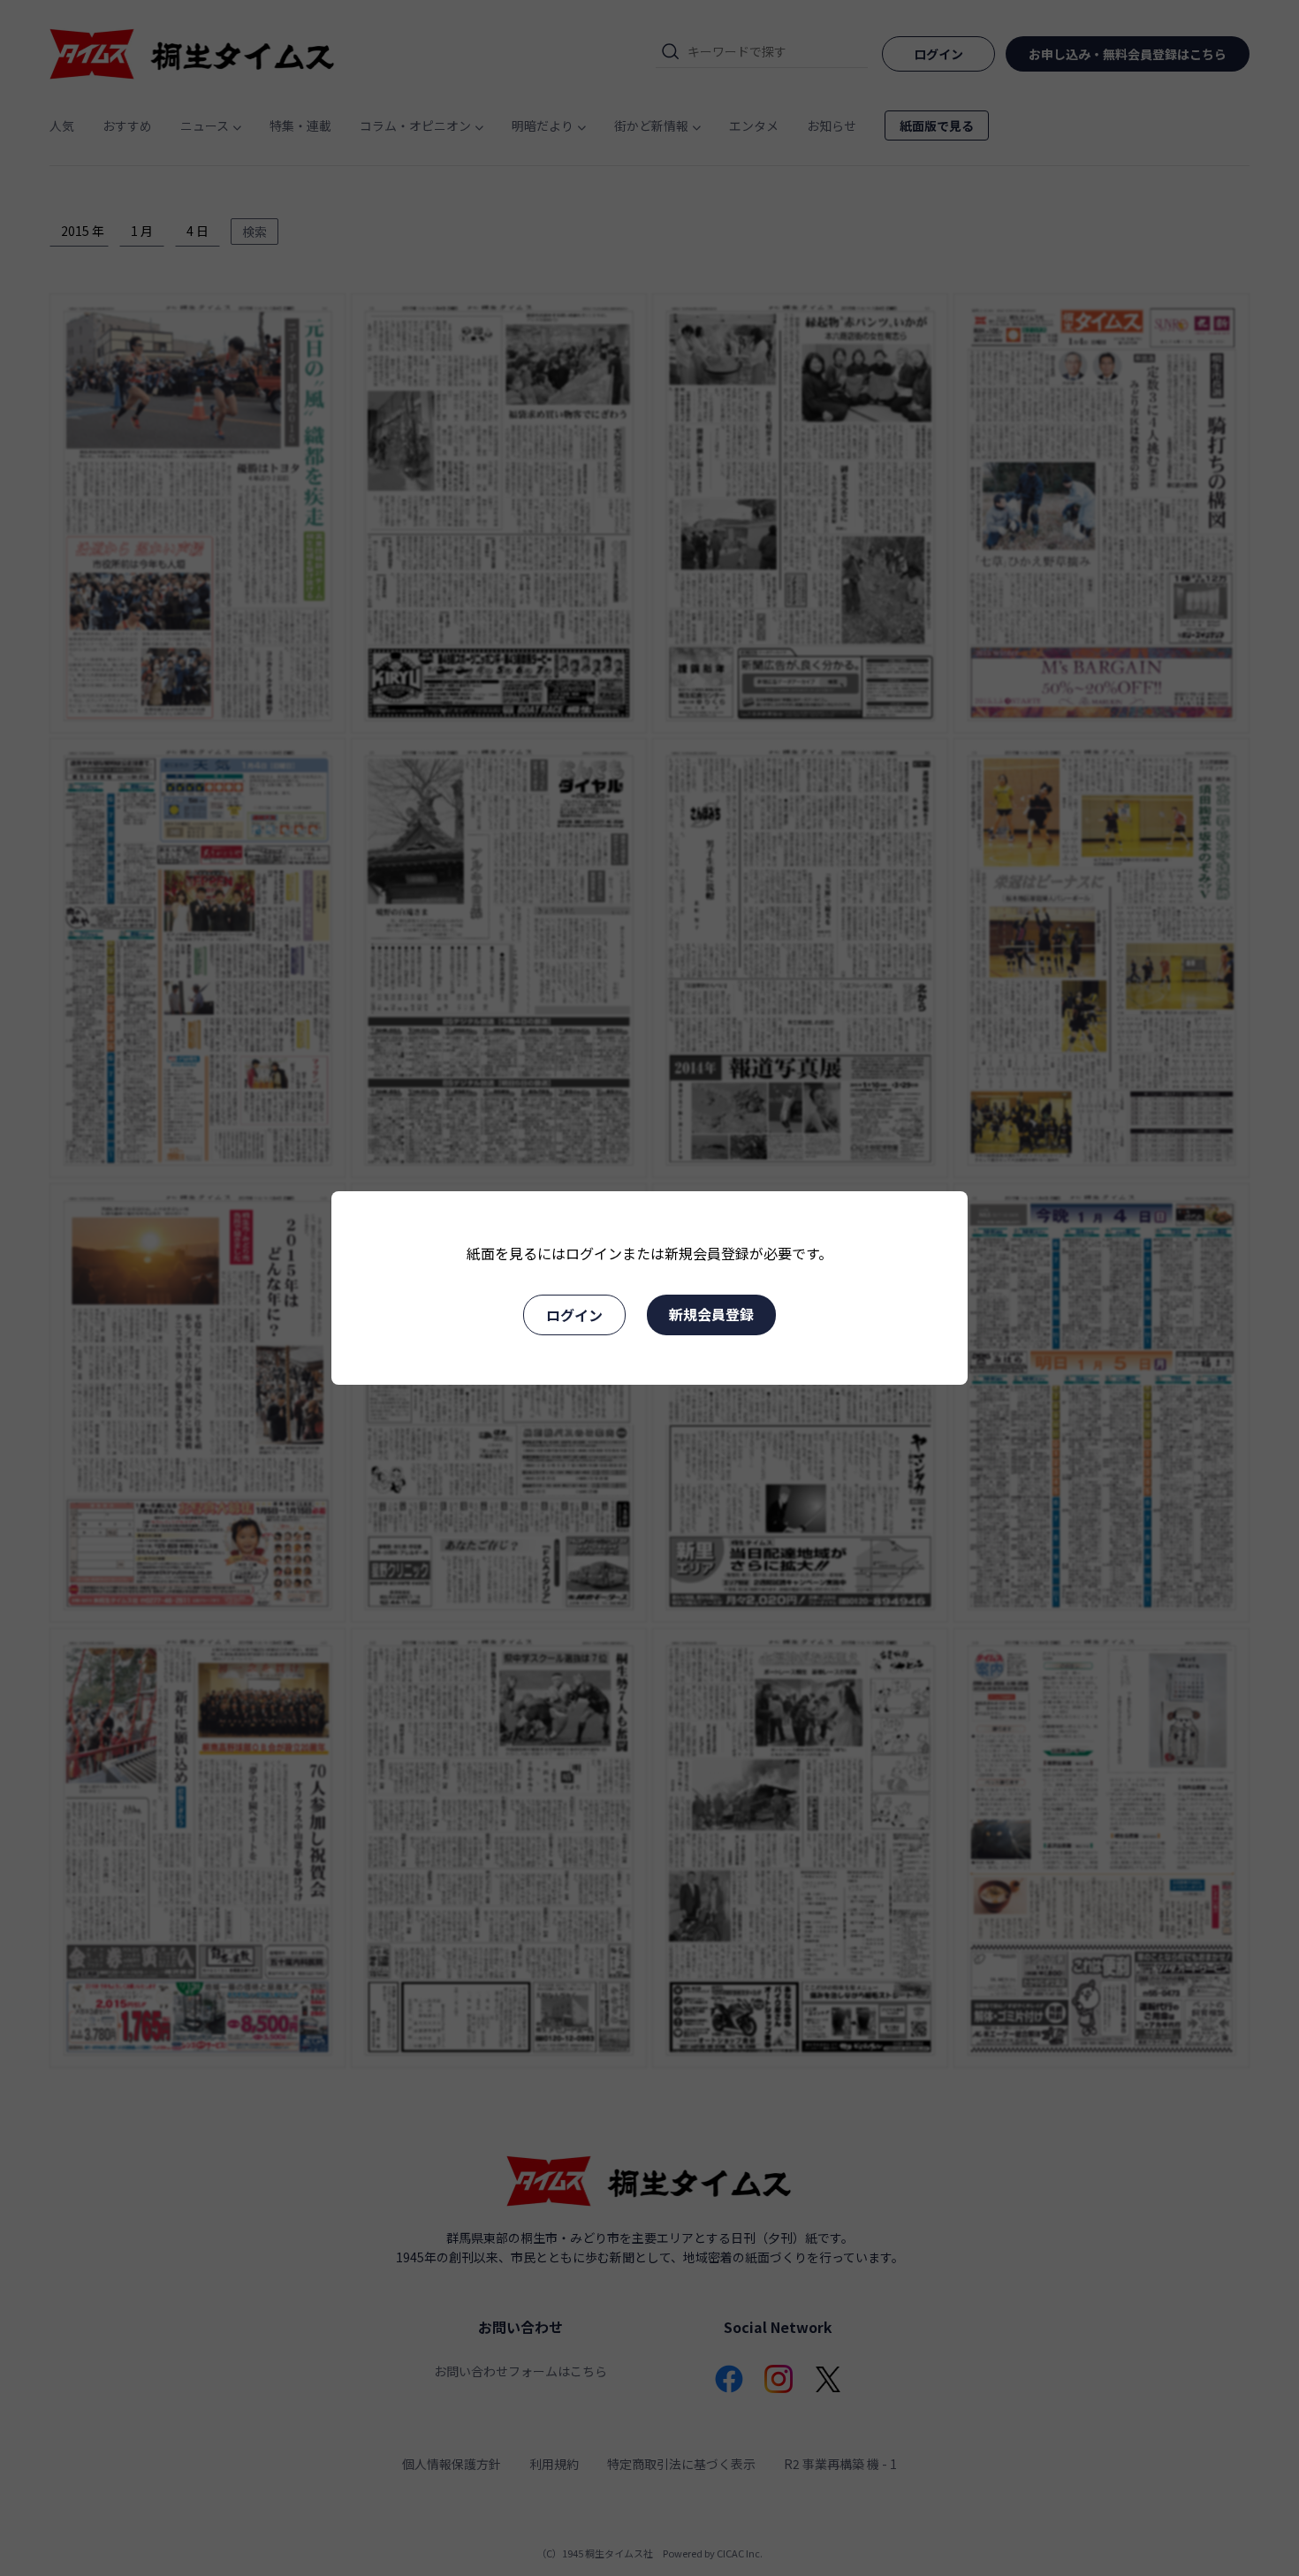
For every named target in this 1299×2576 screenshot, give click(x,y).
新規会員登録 (711, 1314)
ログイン (574, 1315)
